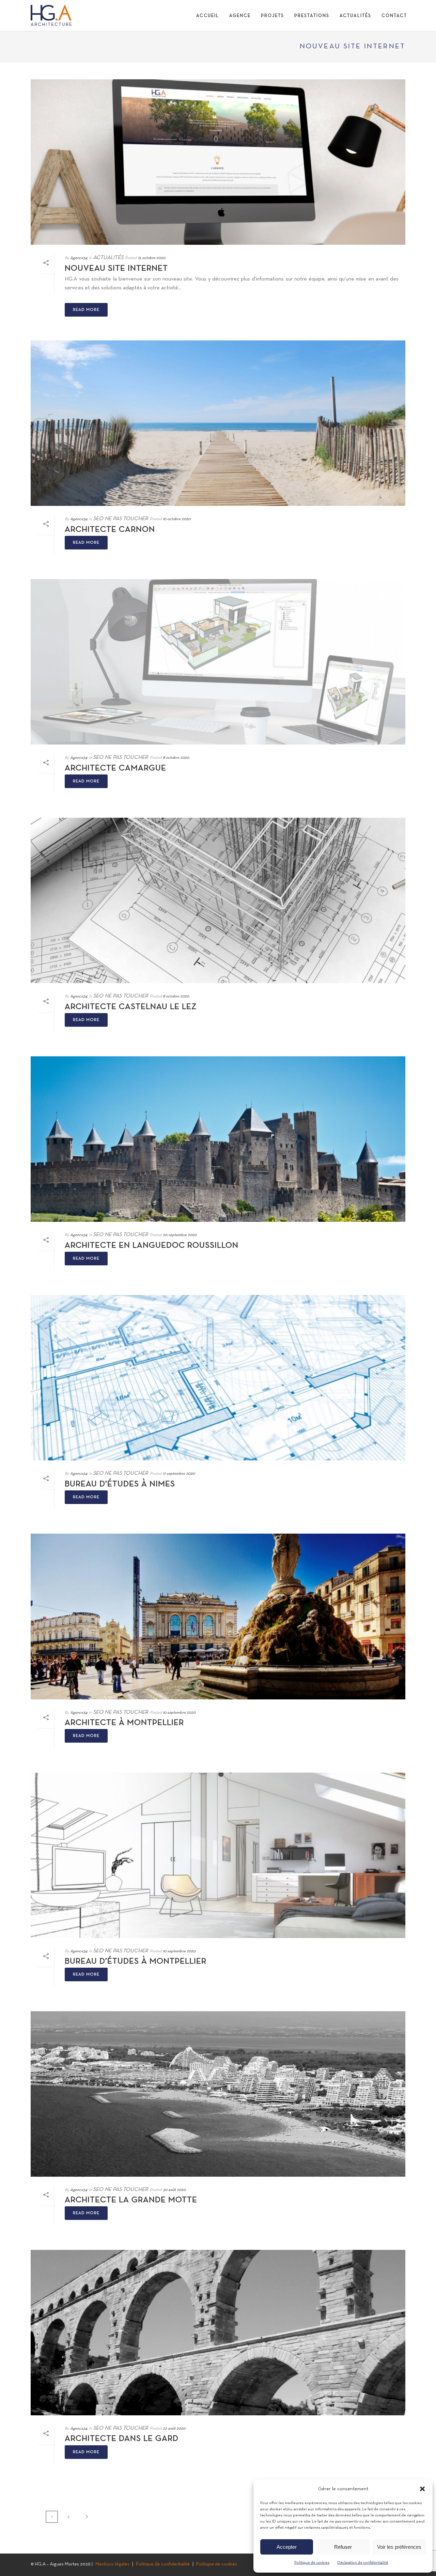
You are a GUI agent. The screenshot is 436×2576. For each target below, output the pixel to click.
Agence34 (79, 258)
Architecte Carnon (110, 530)
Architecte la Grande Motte (131, 2200)
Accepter (287, 2547)
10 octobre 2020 (177, 519)
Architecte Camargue (115, 768)
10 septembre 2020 (179, 1713)
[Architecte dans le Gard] (218, 2333)
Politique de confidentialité (163, 2564)
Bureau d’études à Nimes (120, 1484)
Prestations (312, 16)
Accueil (208, 16)
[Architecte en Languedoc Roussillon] (218, 1139)
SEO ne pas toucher (121, 519)
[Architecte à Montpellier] (218, 1616)
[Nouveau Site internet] (218, 162)
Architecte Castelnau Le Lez (131, 1007)
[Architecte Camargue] (218, 662)
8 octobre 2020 (176, 758)
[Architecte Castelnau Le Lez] (218, 900)
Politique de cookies (312, 2563)
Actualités (355, 16)
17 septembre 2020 (179, 1474)
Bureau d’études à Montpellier (136, 1962)
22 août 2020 (174, 2429)
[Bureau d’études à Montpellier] (218, 1855)
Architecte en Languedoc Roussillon (152, 1246)
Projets (272, 16)
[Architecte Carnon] (218, 423)
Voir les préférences (399, 2547)
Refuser (343, 2547)
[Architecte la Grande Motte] (218, 2094)
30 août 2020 (174, 2190)
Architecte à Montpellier (124, 1723)
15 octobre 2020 (152, 258)
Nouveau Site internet (116, 269)
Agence (240, 16)
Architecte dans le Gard (122, 2439)
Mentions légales (112, 2564)
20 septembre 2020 (180, 1235)
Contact (394, 16)
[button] (422, 2489)
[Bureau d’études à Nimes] (218, 1378)
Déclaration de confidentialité (363, 2563)
